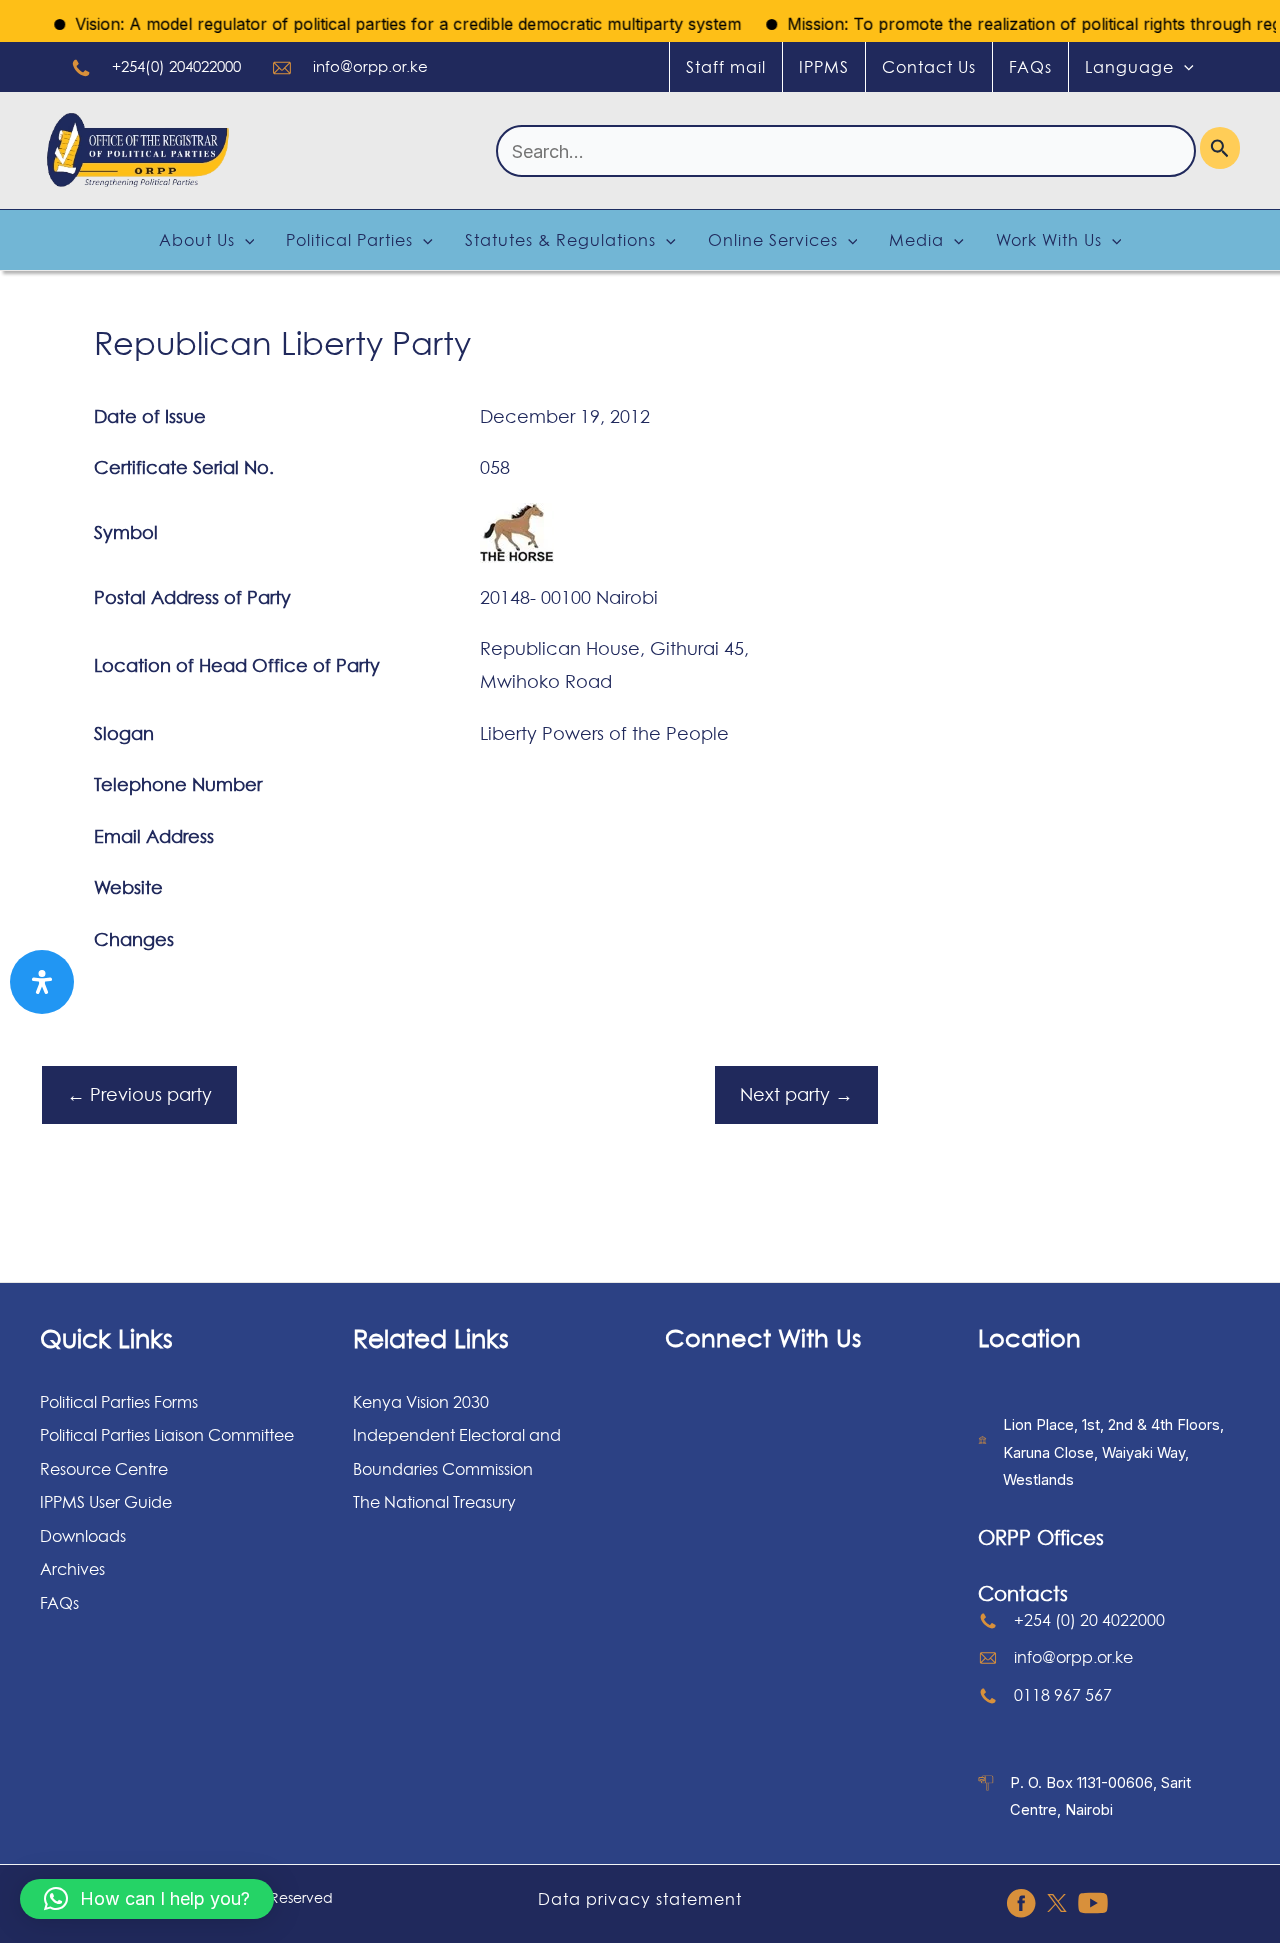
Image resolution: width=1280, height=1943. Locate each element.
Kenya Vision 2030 (421, 1402)
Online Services (773, 240)
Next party (796, 1094)
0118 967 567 (1063, 1695)
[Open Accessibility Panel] (42, 982)
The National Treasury (434, 1502)
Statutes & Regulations (560, 240)
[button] (147, 1899)
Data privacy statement (640, 1899)
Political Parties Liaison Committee (167, 1435)
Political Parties (349, 240)
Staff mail (726, 67)
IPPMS (824, 67)
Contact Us (929, 67)
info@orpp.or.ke (370, 66)
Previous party (139, 1094)
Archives (72, 1569)
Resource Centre (104, 1469)
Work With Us (1049, 240)
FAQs (1030, 67)
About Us (197, 240)
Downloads (83, 1536)
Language (1129, 67)
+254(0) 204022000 (176, 66)
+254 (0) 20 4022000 (1089, 1620)
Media (916, 240)
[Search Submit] (1220, 148)
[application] (1184, 67)
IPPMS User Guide (106, 1502)
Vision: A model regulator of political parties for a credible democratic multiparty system (387, 24)
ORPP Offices (1041, 1538)
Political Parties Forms (119, 1402)
